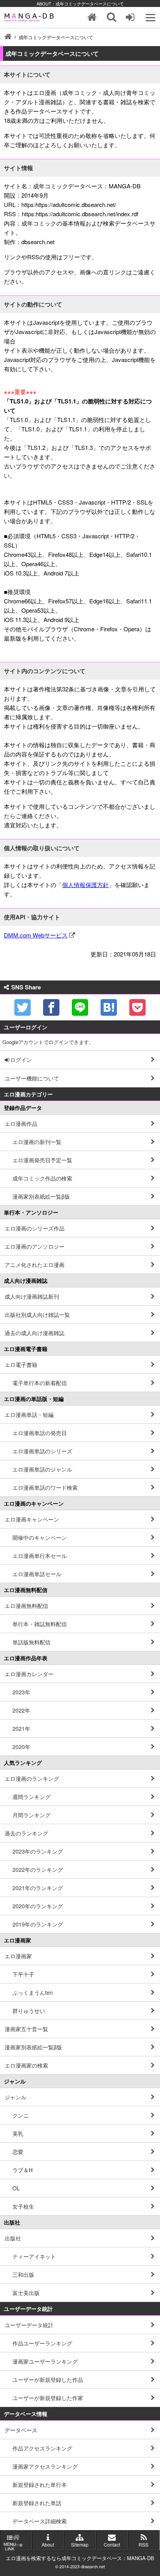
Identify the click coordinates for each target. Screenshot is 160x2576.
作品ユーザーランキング (42, 2343)
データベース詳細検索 (40, 2521)
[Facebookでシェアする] (51, 1007)
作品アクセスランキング (42, 2448)
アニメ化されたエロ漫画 (35, 1265)
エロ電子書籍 (21, 1365)
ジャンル (16, 2097)
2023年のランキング (38, 1851)
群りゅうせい (29, 2011)
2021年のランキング (38, 1888)
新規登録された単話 (37, 2503)
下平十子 (23, 1974)
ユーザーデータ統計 (29, 2325)
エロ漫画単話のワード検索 (45, 1487)
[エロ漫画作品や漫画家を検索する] (111, 17)
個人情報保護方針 (85, 885)
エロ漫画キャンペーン (32, 1519)
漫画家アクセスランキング (45, 2466)
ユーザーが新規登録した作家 (48, 2398)
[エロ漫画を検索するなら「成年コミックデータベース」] (30, 17)
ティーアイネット (34, 2256)
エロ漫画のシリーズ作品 (35, 1228)
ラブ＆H (23, 2170)
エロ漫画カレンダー (29, 1674)
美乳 (18, 2133)
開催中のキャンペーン (40, 1537)
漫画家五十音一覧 (26, 2029)
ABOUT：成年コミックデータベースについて (80, 3)
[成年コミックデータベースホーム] (92, 17)
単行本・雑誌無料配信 (40, 1624)
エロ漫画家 (18, 1956)
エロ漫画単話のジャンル (42, 1469)
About (48, 2544)
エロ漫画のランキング (32, 1778)
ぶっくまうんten (33, 1992)
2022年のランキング (38, 1870)
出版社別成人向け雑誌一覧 (37, 1315)
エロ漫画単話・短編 (29, 1415)
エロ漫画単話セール (37, 1574)
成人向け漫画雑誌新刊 (32, 1296)
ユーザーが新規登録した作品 (48, 2380)
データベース (21, 2430)
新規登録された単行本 (40, 2485)
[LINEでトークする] (80, 1007)
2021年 (21, 1728)
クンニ (21, 2115)
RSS (143, 2544)
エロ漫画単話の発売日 (40, 1433)
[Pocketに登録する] (137, 1007)
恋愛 (18, 2152)
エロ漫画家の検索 (26, 2065)
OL (16, 2188)
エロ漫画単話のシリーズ (42, 1451)
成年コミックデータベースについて (56, 37)
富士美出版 (26, 2293)
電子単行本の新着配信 (40, 1383)
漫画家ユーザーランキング (45, 2361)
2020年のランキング (38, 1906)
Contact (112, 2544)
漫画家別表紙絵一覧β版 (41, 1196)
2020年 (21, 1747)
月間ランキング (31, 1815)
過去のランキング (26, 1833)
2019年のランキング (38, 1924)
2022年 (21, 1710)
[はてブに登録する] (109, 1007)
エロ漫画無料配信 (26, 1606)
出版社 (13, 2238)
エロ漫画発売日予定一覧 (42, 1160)
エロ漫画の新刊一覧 (37, 1142)
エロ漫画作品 (21, 1123)
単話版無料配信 (31, 1642)
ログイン (21, 1060)
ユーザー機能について (32, 1078)
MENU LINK (10, 2546)
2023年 (21, 1692)
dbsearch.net (93, 2567)
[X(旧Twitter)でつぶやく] (23, 1007)
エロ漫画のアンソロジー (35, 1246)
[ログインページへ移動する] (131, 17)
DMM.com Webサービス (36, 935)
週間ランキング (31, 1797)
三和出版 (23, 2274)
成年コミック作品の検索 (42, 1178)
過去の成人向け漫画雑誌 (35, 1333)
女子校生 (23, 2206)
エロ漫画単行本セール (40, 1556)
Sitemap (80, 2544)
